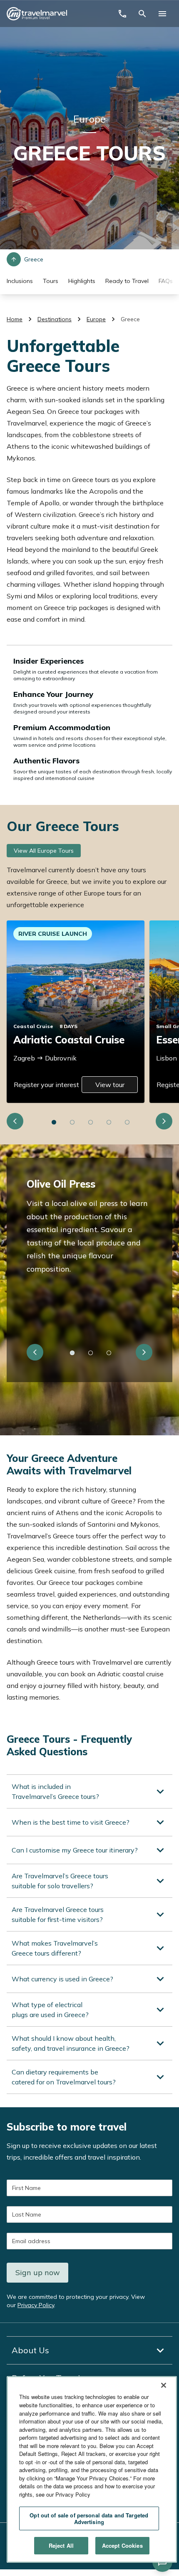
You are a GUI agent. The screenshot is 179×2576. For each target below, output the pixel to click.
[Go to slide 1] (54, 1122)
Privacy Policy (36, 2305)
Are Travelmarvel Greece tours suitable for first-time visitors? (58, 1914)
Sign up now (38, 2272)
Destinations (55, 319)
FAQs (166, 281)
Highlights (82, 281)
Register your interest (46, 1085)
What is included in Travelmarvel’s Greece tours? (55, 1791)
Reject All (61, 2545)
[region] (92, 2469)
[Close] (164, 2385)
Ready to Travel (127, 281)
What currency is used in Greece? (62, 1979)
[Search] (142, 14)
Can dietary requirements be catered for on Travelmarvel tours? (64, 2077)
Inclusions (20, 281)
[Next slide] (164, 1121)
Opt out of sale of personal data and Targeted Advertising (89, 2518)
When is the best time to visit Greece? (71, 1822)
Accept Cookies (122, 2545)
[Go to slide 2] (72, 1122)
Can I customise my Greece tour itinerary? (75, 1850)
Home (15, 319)
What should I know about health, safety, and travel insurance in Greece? (71, 2043)
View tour (110, 1085)
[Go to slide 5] (127, 1122)
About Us (30, 2350)
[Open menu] (162, 14)
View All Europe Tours (44, 851)
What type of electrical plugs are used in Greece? (50, 2010)
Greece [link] (130, 319)
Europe (96, 319)
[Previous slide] (15, 1121)
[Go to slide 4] (109, 1122)
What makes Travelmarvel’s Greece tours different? (55, 1948)
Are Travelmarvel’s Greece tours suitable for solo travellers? (60, 1881)
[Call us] (122, 14)
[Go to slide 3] (91, 1122)
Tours (51, 281)
